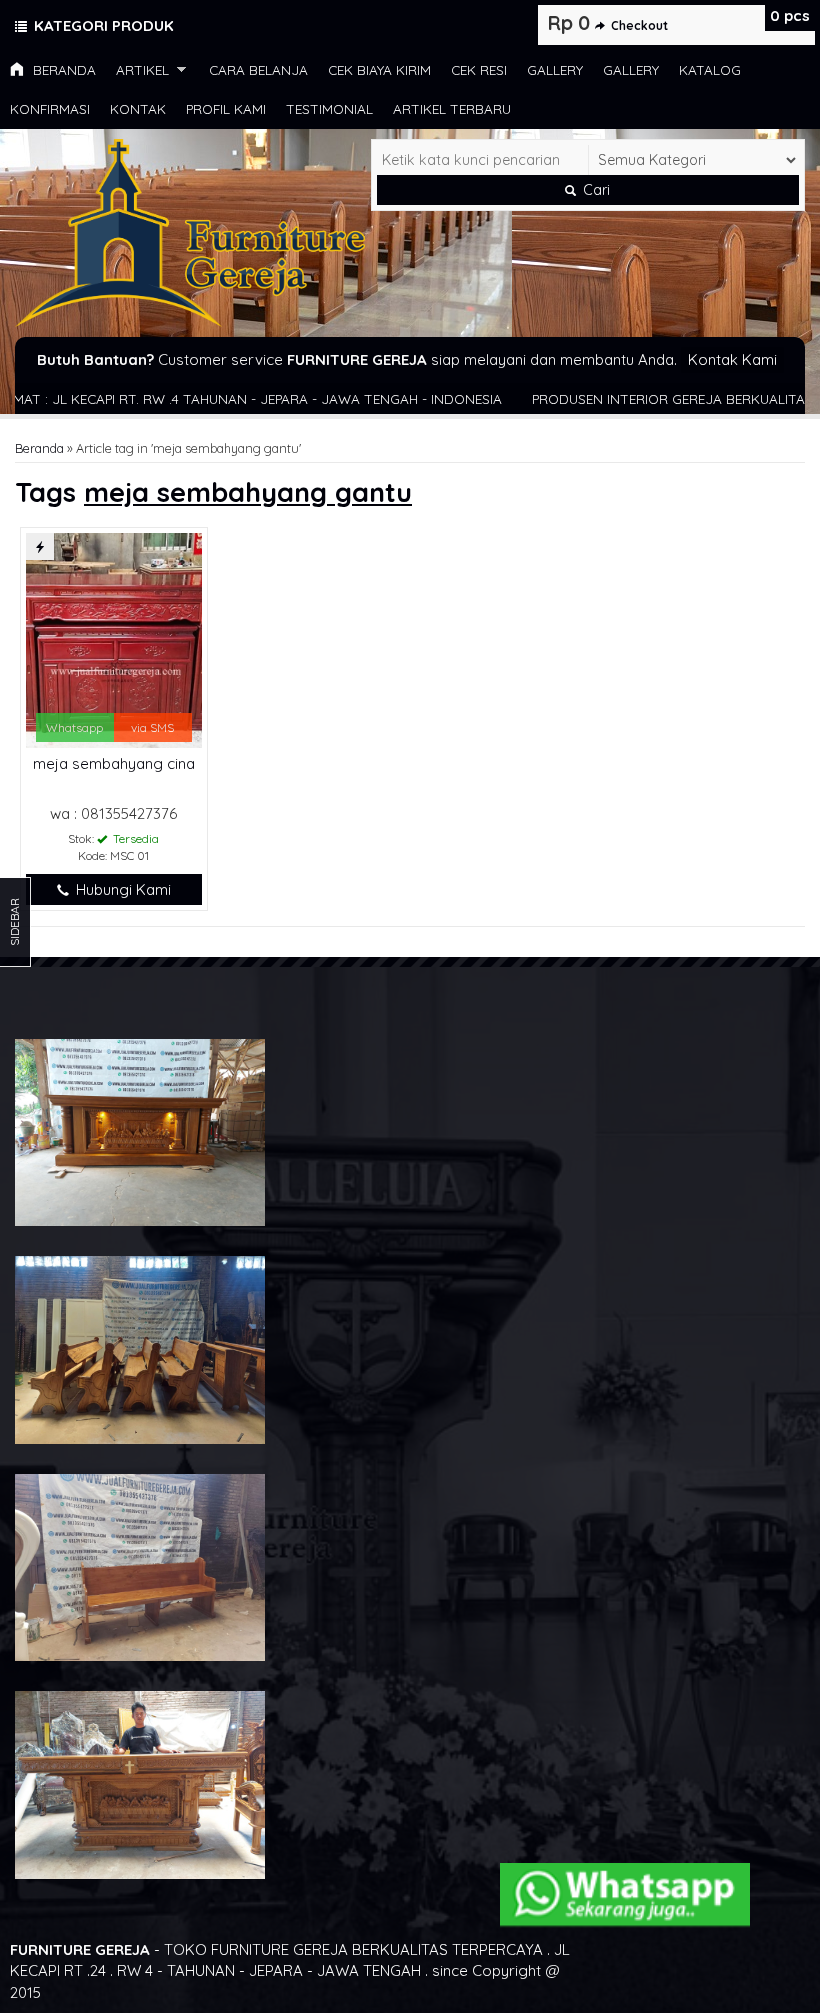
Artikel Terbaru (452, 108)
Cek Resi (479, 69)
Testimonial (329, 108)
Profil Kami (226, 108)
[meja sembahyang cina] (114, 638)
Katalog (710, 69)
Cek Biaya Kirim (379, 69)
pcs (790, 15)
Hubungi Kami (121, 889)
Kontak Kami (732, 359)
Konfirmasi (50, 108)
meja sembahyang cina (114, 763)
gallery (555, 69)
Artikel (142, 69)
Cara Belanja (258, 69)
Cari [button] (594, 190)
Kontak (138, 108)
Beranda (62, 69)
